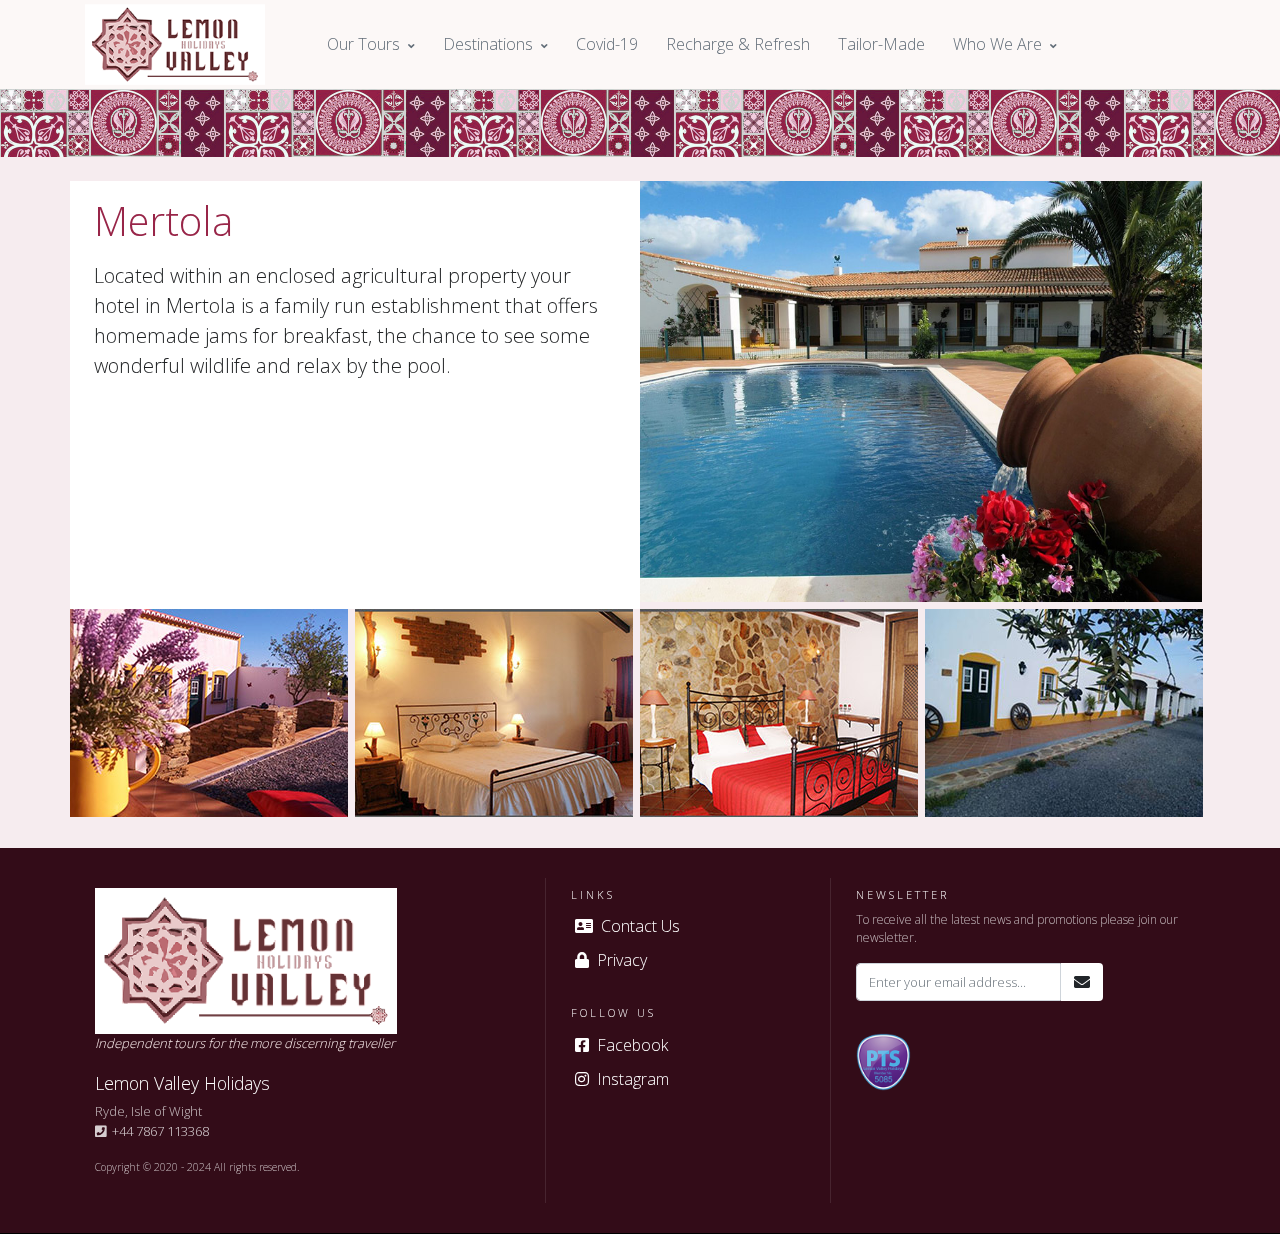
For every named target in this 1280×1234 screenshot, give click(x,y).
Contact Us (636, 926)
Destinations (488, 44)
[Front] (175, 44)
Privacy (618, 960)
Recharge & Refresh (738, 44)
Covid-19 (607, 44)
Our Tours (363, 44)
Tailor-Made (881, 44)
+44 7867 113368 (157, 1131)
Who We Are (997, 44)
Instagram (629, 1079)
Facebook (628, 1045)
